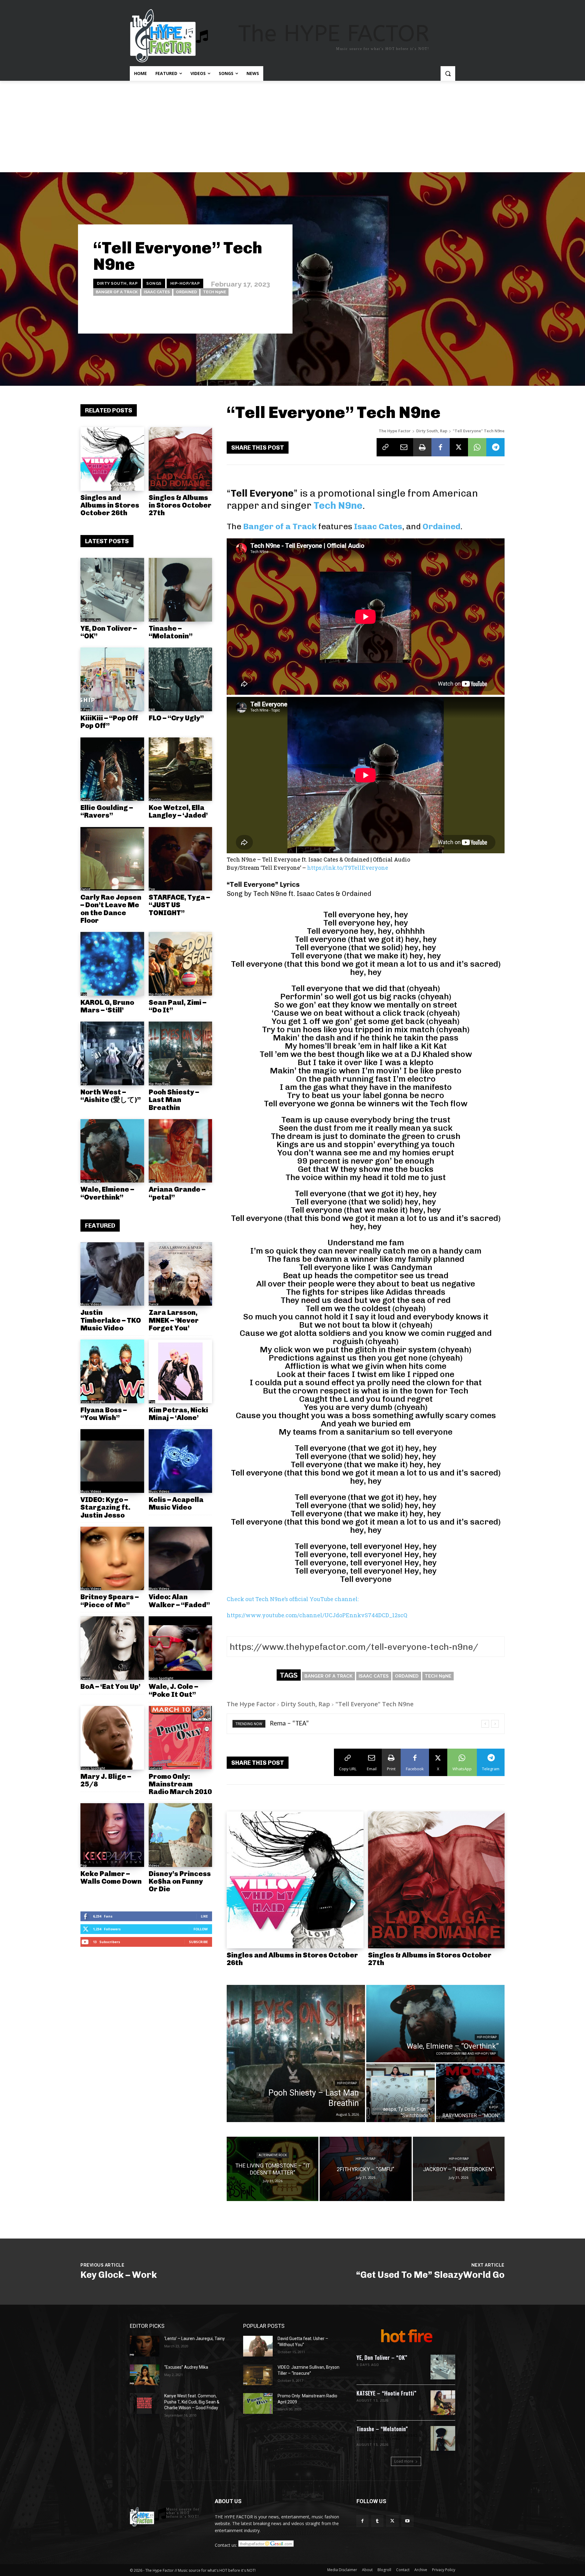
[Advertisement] (292, 127)
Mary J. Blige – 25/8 (106, 1780)
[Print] (422, 447)
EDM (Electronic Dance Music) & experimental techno (389, 2437)
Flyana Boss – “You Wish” (104, 1414)
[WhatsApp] (477, 447)
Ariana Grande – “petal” (177, 1193)
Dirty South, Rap (117, 283)
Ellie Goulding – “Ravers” (107, 811)
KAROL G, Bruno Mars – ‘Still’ (107, 1006)
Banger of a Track (117, 292)
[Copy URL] (386, 447)
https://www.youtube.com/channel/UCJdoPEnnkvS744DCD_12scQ (317, 1615)
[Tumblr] (377, 2521)
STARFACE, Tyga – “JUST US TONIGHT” (179, 905)
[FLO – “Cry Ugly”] (181, 679)
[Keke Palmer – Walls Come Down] (112, 1835)
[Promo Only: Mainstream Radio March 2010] (181, 1738)
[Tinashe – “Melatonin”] (181, 590)
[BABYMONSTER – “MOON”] (470, 2093)
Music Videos (91, 1304)
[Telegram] (495, 447)
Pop (152, 889)
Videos (154, 1865)
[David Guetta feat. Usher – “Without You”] (258, 2346)
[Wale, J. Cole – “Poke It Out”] (181, 1648)
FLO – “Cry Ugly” (176, 718)
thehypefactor (265, 316)
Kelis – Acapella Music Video (176, 1503)
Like (204, 1916)
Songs (154, 283)
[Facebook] (441, 447)
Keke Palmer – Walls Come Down (111, 1877)
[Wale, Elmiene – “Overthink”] (112, 1151)
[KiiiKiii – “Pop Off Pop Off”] (112, 679)
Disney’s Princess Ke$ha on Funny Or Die (180, 1881)
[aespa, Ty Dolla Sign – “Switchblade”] (401, 2093)
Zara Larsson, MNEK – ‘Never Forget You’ (174, 1320)
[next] (495, 1724)
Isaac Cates (157, 292)
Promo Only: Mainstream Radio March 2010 (180, 1784)
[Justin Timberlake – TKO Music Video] (112, 1274)
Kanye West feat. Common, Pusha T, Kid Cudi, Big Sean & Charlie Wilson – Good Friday (192, 2402)
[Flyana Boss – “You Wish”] (112, 1371)
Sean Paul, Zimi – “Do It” (177, 1006)
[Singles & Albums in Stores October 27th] (181, 459)
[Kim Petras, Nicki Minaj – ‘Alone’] (181, 1371)
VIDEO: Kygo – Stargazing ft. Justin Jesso (105, 1507)
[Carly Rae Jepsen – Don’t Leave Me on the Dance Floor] (112, 859)
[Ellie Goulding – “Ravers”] (112, 769)
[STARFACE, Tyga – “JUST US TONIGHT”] (181, 859)
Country (155, 799)
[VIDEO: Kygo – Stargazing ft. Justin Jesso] (112, 1461)
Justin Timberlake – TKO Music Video (111, 1320)
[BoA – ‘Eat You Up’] (112, 1648)
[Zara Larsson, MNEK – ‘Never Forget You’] (181, 1274)
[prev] (485, 1724)
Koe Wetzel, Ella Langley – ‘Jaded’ (178, 811)
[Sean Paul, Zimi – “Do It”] (181, 964)
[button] (448, 73)
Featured (156, 1768)
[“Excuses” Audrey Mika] (145, 2375)
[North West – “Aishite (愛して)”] (112, 1053)
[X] (459, 447)
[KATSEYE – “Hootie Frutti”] (443, 2403)
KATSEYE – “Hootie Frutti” (386, 2393)
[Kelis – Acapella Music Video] (181, 1461)
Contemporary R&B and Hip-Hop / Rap (466, 2054)
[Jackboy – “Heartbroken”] (459, 2169)
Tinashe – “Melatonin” (171, 632)
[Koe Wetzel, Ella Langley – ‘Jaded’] (181, 769)
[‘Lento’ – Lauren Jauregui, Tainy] (145, 2346)
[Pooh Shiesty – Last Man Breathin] (181, 1053)
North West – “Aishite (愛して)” (111, 1096)
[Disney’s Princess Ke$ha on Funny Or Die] (181, 1835)
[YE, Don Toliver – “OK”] (112, 590)
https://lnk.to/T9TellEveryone (348, 868)
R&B (152, 710)
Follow (201, 1929)
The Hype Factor (395, 431)
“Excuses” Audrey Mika (186, 2367)
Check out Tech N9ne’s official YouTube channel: (293, 1599)
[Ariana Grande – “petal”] (181, 1151)
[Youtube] (408, 2521)
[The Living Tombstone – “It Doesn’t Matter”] (273, 2169)
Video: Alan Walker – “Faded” (179, 1601)
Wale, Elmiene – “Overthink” (107, 1193)
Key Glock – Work (119, 2275)
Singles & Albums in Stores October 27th (180, 505)
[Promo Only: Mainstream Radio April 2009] (258, 2403)
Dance (154, 620)
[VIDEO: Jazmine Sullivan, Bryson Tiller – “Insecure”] (258, 2375)
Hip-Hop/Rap (185, 283)
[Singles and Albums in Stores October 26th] (112, 459)
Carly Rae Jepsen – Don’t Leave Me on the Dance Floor (111, 909)
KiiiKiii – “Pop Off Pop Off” (109, 722)
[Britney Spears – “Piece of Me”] (112, 1559)
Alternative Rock (273, 2155)
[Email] (404, 447)
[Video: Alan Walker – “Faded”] (181, 1559)
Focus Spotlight (93, 1402)
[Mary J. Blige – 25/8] (112, 1738)
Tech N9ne (214, 292)
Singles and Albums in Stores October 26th (110, 505)
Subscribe (198, 1942)
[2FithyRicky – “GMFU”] (365, 2169)
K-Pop (85, 710)
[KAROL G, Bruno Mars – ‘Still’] (112, 964)
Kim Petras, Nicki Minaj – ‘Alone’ (178, 1414)
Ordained (186, 292)
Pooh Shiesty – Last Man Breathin (174, 1100)
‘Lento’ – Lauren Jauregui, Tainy (195, 2339)
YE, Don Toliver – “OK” (109, 632)
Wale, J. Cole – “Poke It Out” (173, 1690)
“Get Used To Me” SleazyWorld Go (430, 2275)
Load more (404, 2461)
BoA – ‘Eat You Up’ (110, 1686)
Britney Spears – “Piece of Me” (110, 1601)
